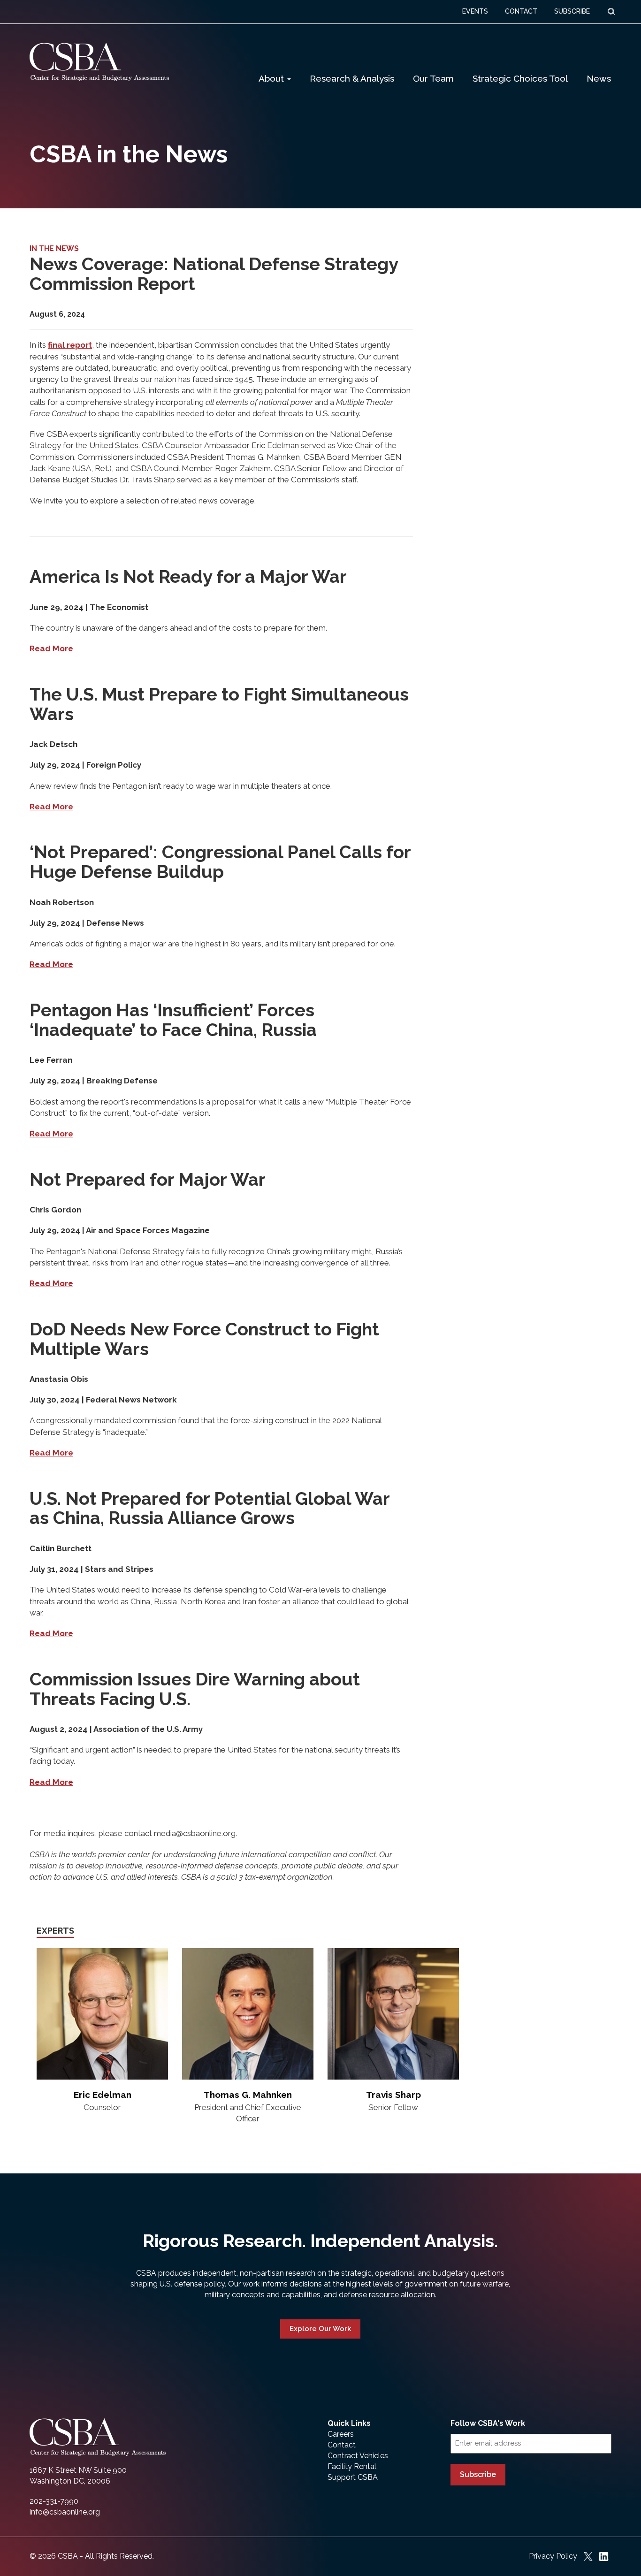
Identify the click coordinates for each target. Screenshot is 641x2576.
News (599, 78)
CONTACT (521, 11)
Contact (342, 2445)
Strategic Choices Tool (520, 78)
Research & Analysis (352, 78)
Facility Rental (352, 2466)
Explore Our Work (320, 2329)
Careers (341, 2434)
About (272, 78)
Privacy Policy (553, 2556)
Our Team (433, 78)
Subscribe (478, 2474)
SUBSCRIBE (572, 11)
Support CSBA (353, 2477)
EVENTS (475, 11)
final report (70, 345)
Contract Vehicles (358, 2456)
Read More (51, 648)
